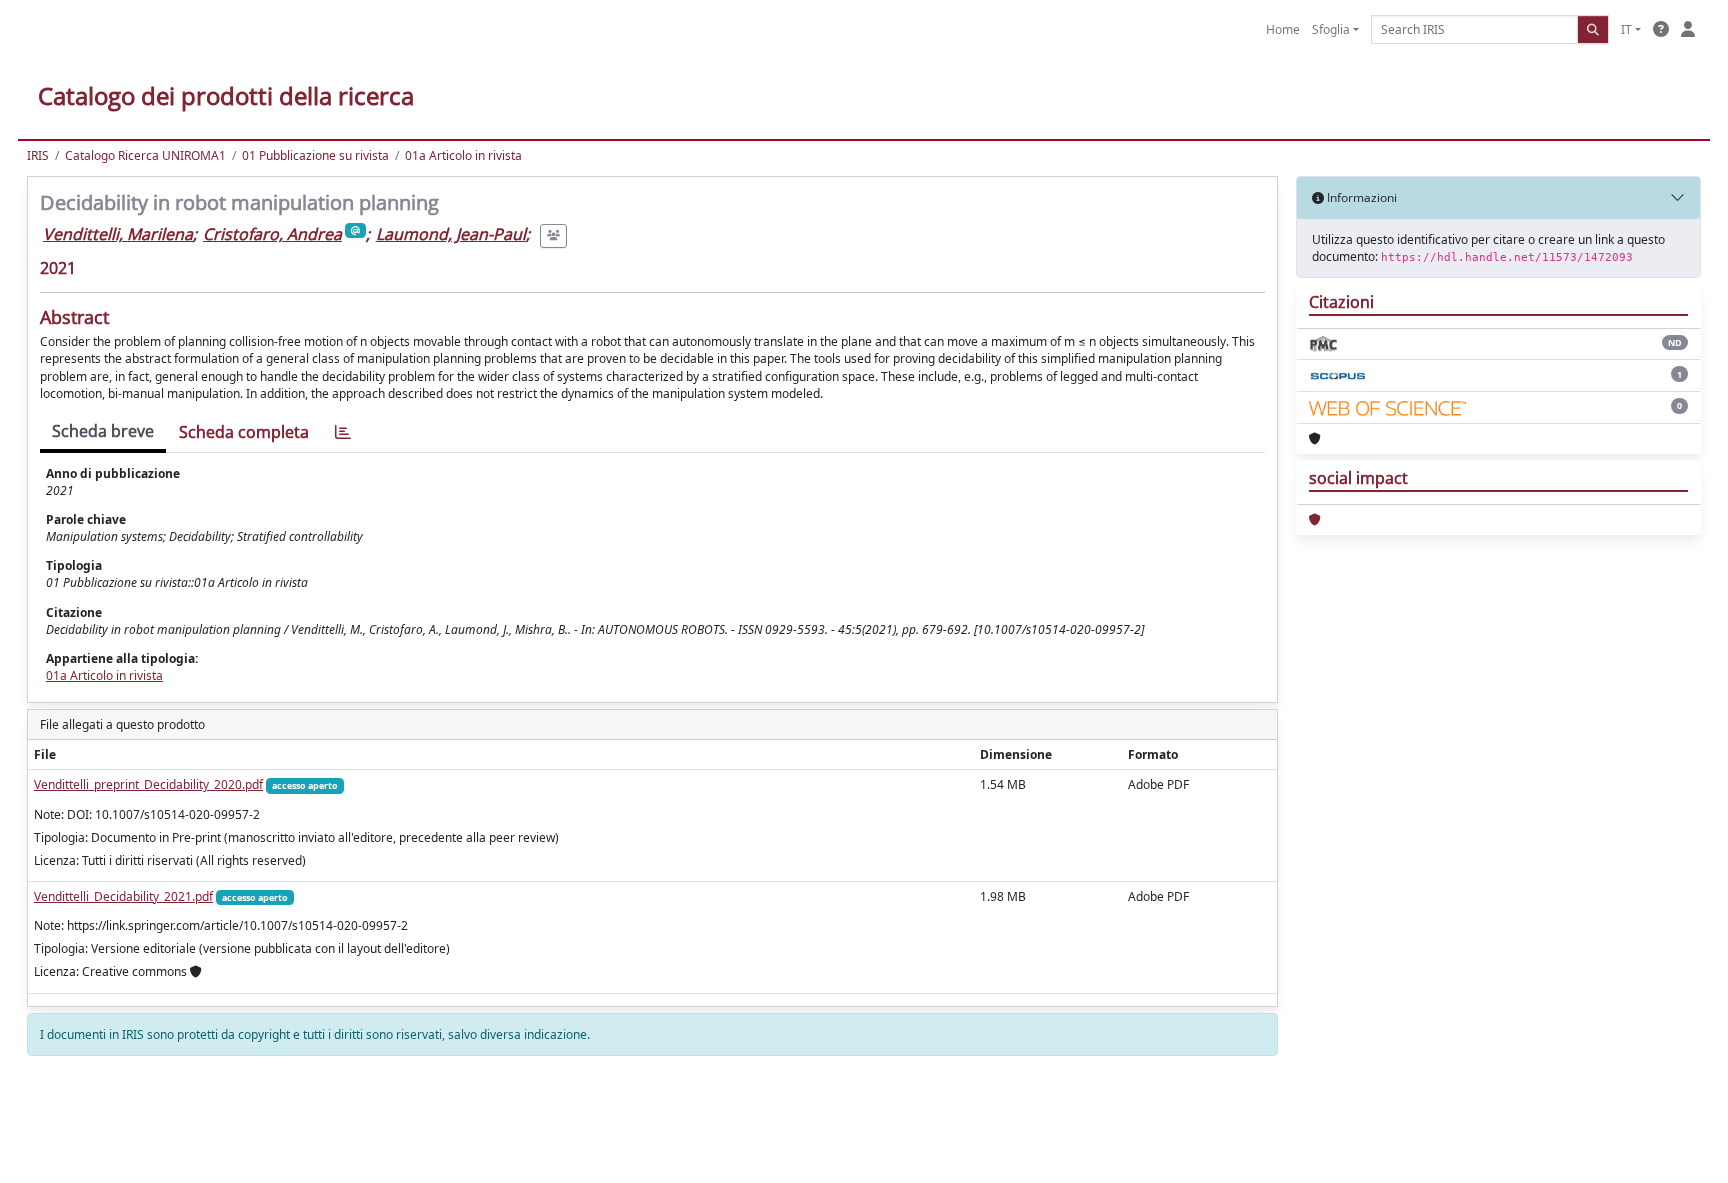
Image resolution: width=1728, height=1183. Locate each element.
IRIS (38, 155)
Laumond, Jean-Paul (451, 234)
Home (1283, 29)
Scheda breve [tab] (103, 431)
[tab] (343, 432)
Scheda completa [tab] (244, 432)
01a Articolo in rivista (463, 155)
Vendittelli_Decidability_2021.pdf (123, 896)
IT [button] (1626, 29)
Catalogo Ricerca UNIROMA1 (145, 155)
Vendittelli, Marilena (118, 234)
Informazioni (1360, 197)
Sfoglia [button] (1331, 29)
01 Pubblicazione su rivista (315, 155)
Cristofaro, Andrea (272, 234)
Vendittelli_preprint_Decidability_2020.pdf (148, 784)
